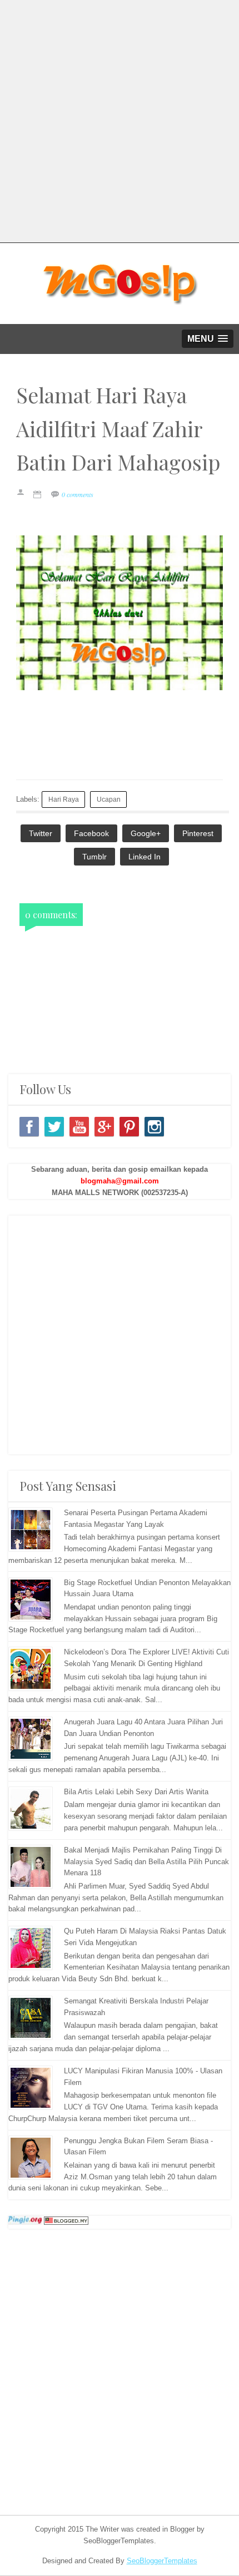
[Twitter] (54, 1127)
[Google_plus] (104, 1127)
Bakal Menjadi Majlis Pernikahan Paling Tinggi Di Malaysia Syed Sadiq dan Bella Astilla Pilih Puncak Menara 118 (146, 1862)
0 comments (78, 494)
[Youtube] (79, 1127)
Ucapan (109, 799)
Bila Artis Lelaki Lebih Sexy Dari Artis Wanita (136, 1792)
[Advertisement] (120, 119)
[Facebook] (29, 1127)
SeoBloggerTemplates (162, 2561)
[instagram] (154, 1127)
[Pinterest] (129, 1127)
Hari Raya (64, 799)
